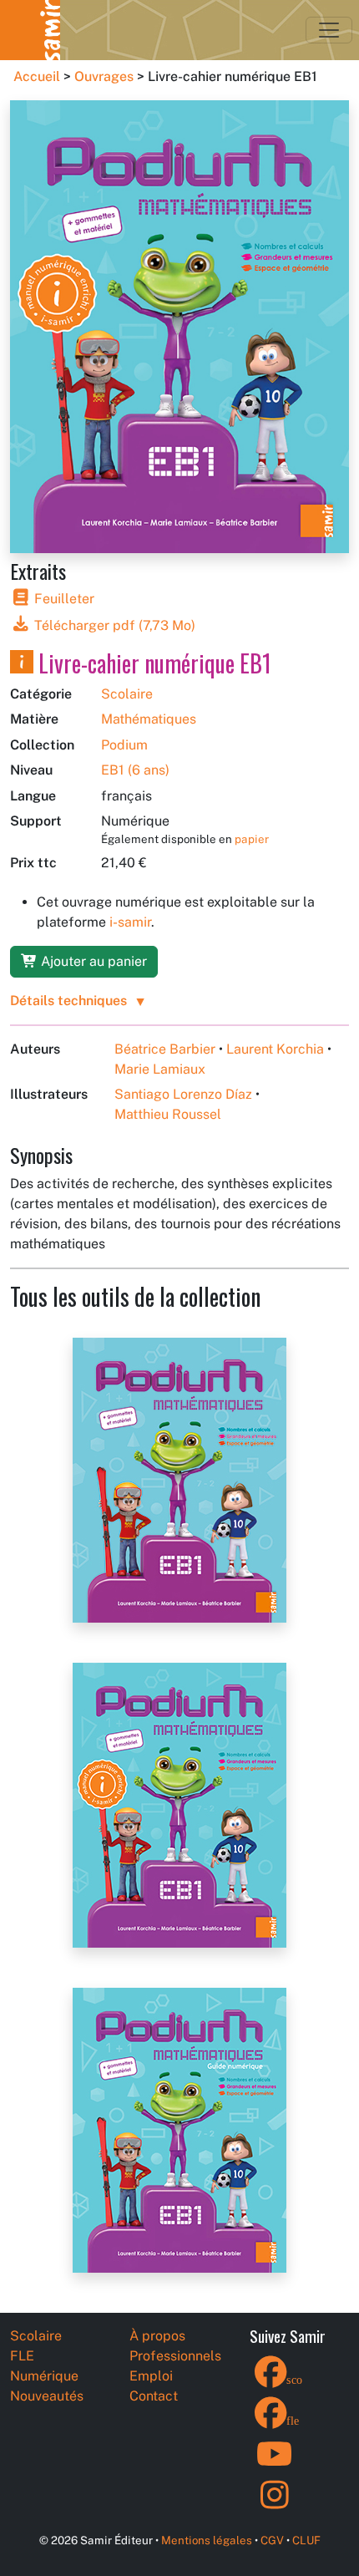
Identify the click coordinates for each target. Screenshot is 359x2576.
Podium (124, 745)
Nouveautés (47, 2396)
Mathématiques (149, 719)
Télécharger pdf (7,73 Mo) (113, 625)
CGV (272, 2540)
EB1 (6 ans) (135, 770)
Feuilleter (63, 599)
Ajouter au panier (92, 961)
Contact (154, 2396)
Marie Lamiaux (160, 1069)
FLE (22, 2356)
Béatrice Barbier (165, 1049)
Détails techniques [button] (68, 1001)
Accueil (37, 76)
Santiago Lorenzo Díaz (183, 1094)
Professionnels (175, 2356)
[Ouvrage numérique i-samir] (22, 663)
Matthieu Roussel (168, 1114)
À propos (157, 2336)
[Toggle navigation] (329, 30)
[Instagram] (275, 2505)
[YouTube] (275, 2464)
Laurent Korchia (275, 1049)
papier (252, 839)
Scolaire (127, 694)
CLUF (306, 2540)
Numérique (44, 2376)
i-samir (130, 922)
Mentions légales (207, 2540)
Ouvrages (104, 76)
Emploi (151, 2376)
